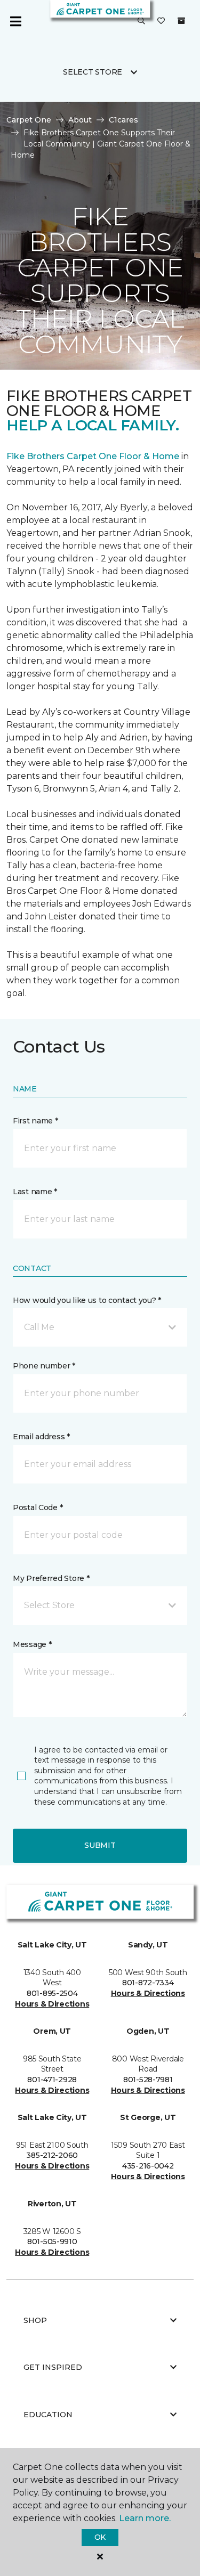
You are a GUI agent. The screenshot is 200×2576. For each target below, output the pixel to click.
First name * (35, 1121)
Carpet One (29, 120)
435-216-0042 (148, 2166)
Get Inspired (53, 2367)
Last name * (35, 1192)
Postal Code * (38, 1507)
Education (48, 2415)
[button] (141, 21)
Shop (35, 2320)
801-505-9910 (52, 2241)
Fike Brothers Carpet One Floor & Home (93, 456)
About (80, 120)
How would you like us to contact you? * (87, 1300)
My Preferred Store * (51, 1578)
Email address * (41, 1437)
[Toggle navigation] (15, 21)
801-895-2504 (52, 1993)
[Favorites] (161, 21)
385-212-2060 (52, 2155)
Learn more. (145, 2518)
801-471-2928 (52, 2080)
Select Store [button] (93, 72)
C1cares (123, 120)
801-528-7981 (148, 2080)
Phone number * (44, 1366)
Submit (100, 1845)
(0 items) (181, 21)
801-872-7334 (148, 1983)
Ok (100, 2537)
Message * (32, 1644)
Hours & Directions (52, 2004)
